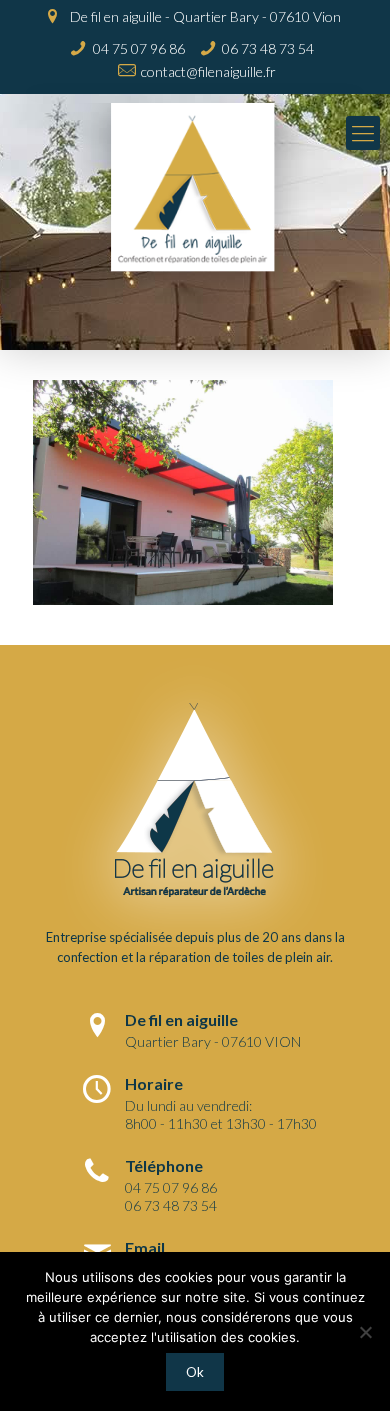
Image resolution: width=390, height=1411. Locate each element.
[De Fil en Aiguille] (195, 203)
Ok (195, 1372)
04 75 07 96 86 (139, 48)
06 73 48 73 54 (268, 48)
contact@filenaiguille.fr (208, 71)
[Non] (365, 1332)
